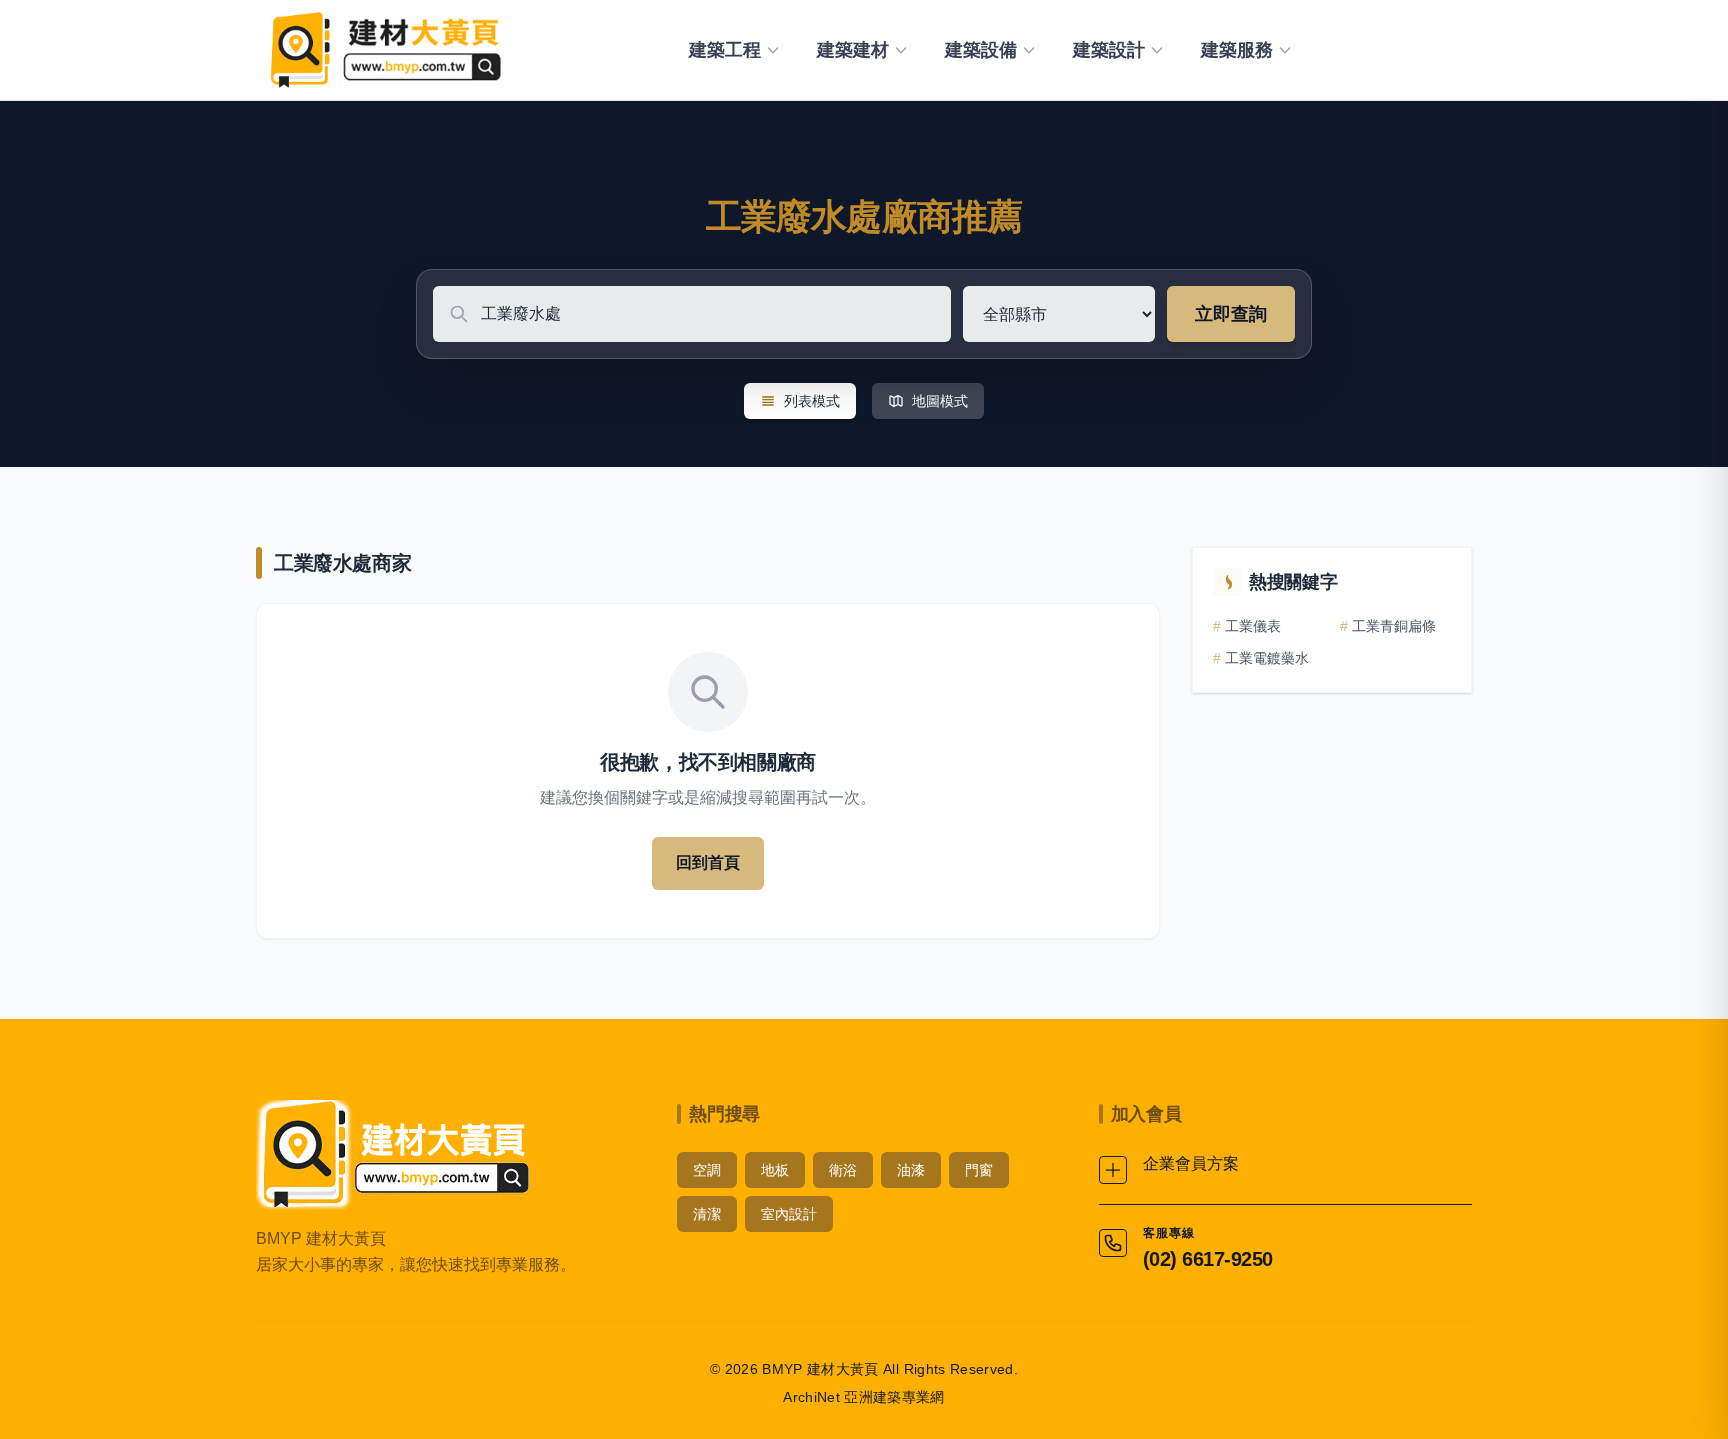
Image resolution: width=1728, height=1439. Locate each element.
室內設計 (789, 1214)
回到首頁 (708, 862)
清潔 (707, 1214)
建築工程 (725, 50)
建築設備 (981, 50)
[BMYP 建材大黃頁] (383, 50)
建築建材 (853, 50)
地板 (775, 1170)
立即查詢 (1231, 314)
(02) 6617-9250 (1208, 1259)
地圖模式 (940, 401)
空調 (707, 1170)
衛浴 (843, 1170)
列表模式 (812, 401)
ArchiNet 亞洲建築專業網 (864, 1397)
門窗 (979, 1170)
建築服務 (1237, 50)
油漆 (911, 1170)
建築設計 (1109, 50)
